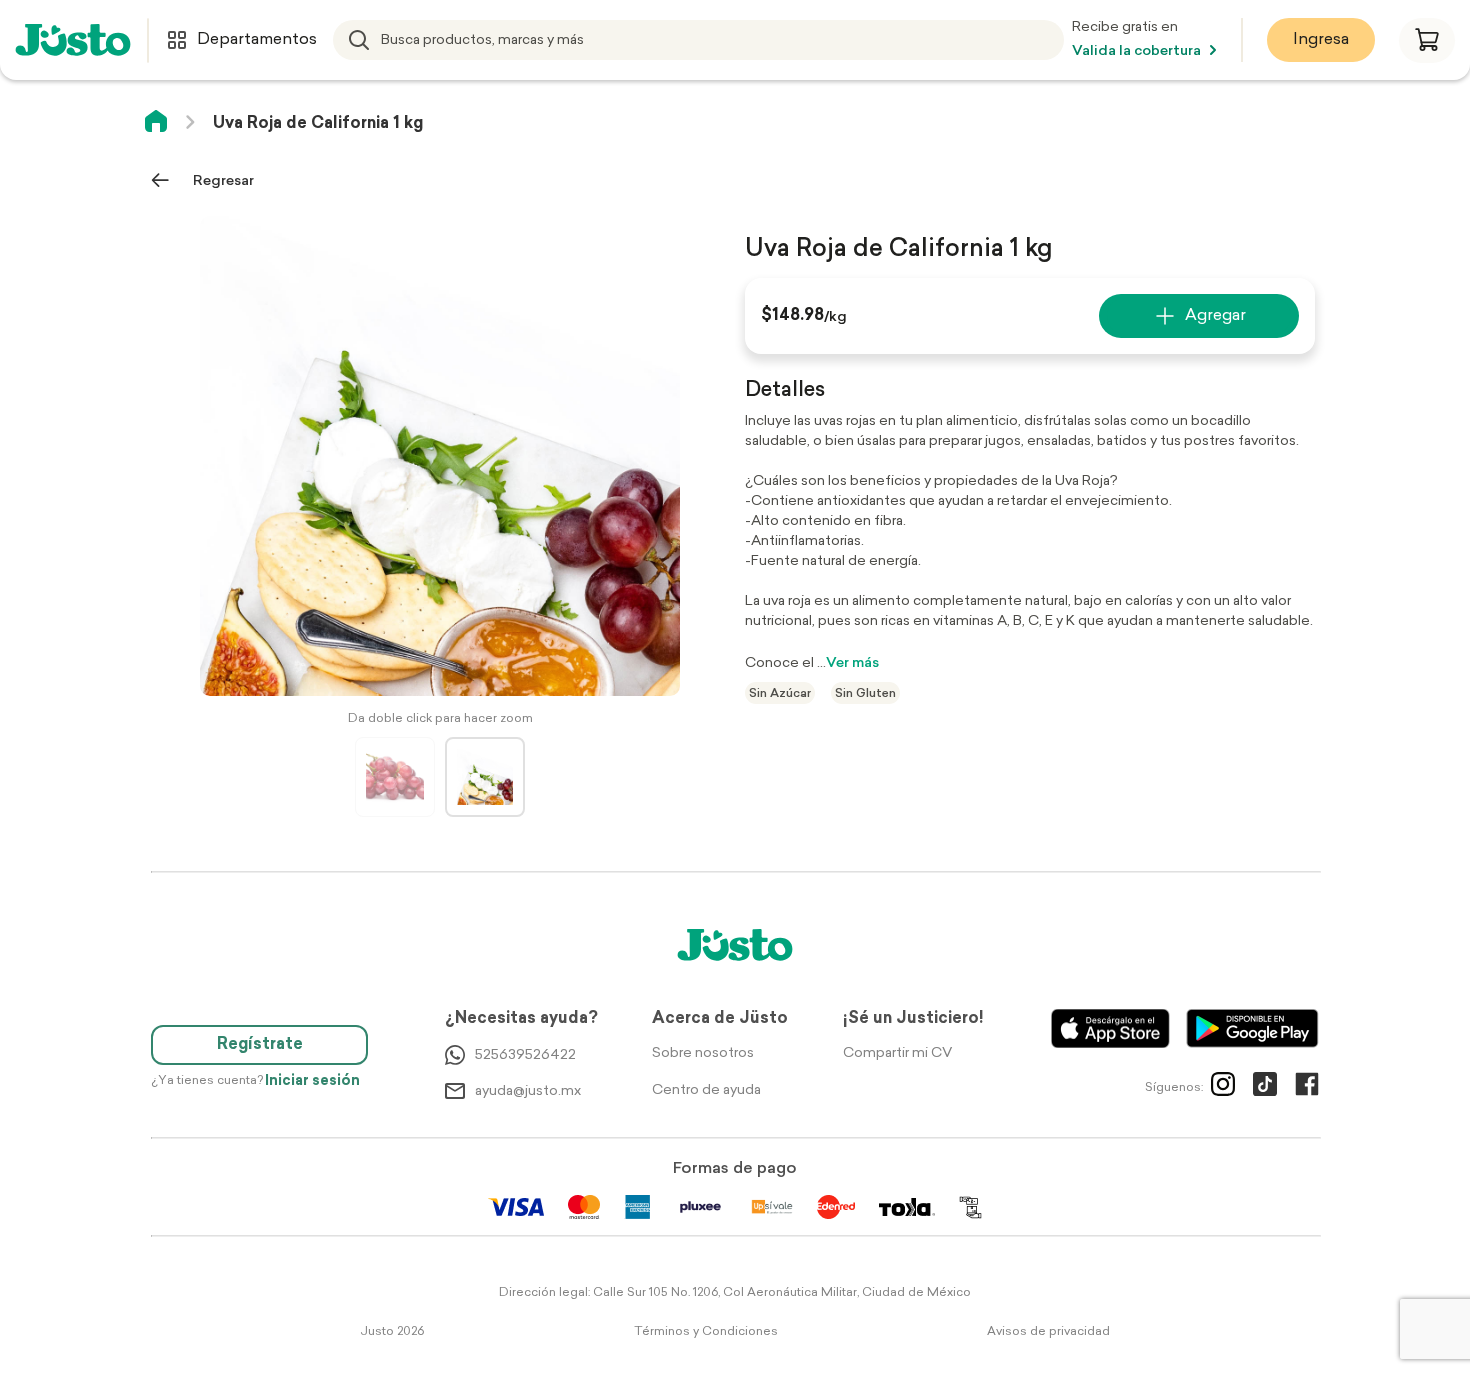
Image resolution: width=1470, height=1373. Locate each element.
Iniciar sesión (312, 1081)
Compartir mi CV (897, 1053)
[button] (1427, 40)
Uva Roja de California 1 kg (318, 124)
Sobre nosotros (703, 1053)
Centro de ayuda (706, 1090)
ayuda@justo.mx (528, 1091)
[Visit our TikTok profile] (1265, 1088)
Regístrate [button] (260, 1045)
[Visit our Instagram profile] (1223, 1088)
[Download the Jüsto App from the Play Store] (1252, 1028)
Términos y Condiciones (706, 1332)
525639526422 (525, 1055)
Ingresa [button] (1321, 40)
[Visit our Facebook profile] (1307, 1088)
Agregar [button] (1215, 316)
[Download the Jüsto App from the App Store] (1110, 1028)
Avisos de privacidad (1048, 1332)
